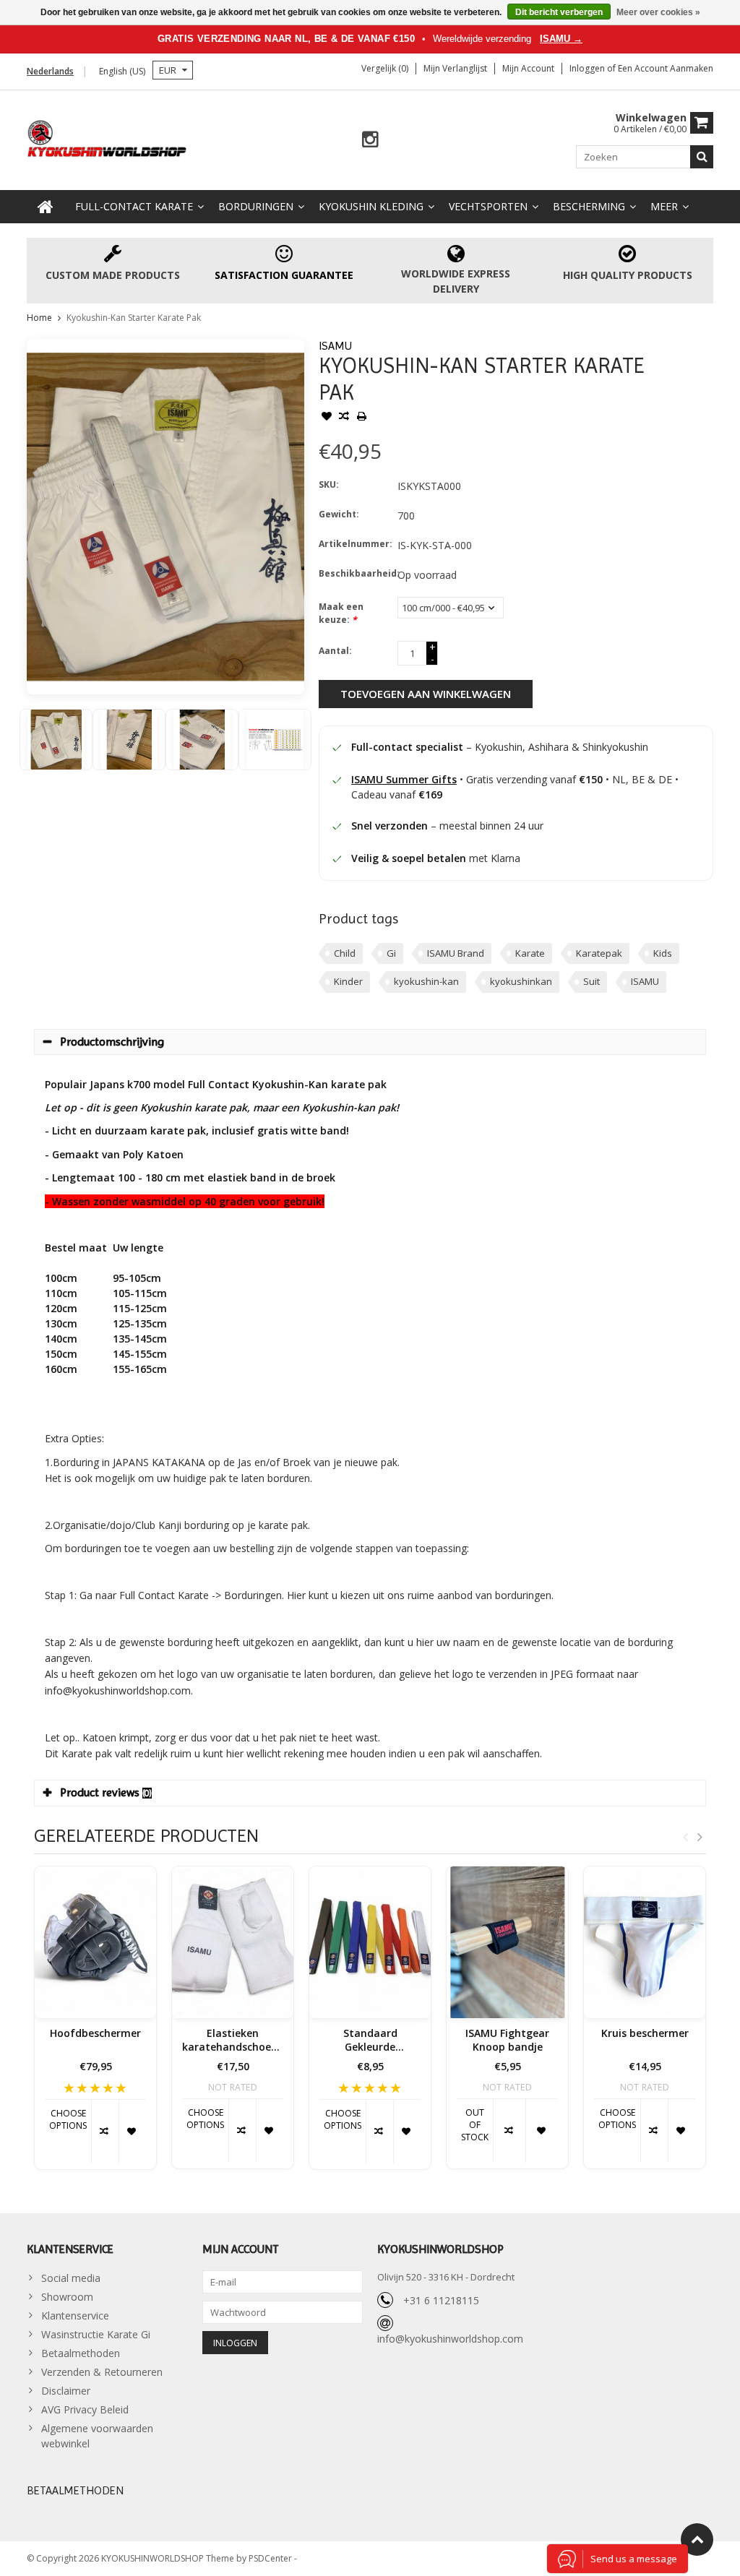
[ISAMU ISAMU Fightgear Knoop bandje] (507, 1942)
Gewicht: (339, 514)
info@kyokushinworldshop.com (450, 2339)
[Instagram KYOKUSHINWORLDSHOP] (370, 140)
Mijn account (528, 68)
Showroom (67, 2297)
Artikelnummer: (355, 544)
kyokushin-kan (426, 981)
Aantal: (335, 651)
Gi (391, 953)
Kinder (348, 981)
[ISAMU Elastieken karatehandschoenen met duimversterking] (233, 1942)
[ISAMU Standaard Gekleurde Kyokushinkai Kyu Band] (370, 1942)
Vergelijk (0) (385, 68)
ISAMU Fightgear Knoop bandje (507, 2040)
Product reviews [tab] (106, 1792)
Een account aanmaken (666, 68)
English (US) (122, 71)
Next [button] (700, 1837)
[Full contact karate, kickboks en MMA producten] (107, 137)
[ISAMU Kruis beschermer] (645, 1942)
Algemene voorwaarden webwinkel (97, 2436)
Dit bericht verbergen (559, 12)
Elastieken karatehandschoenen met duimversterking (233, 2041)
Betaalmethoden (81, 2353)
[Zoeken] (702, 157)
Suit (591, 981)
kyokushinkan (521, 981)
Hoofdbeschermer (95, 2033)
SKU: (329, 484)
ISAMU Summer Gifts (404, 779)
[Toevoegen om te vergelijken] (344, 418)
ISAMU (335, 346)
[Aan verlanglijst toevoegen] (327, 418)
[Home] (46, 207)
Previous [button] (685, 1837)
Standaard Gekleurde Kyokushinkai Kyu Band (370, 2041)
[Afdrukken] (361, 418)
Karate (530, 953)
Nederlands (50, 71)
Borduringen (256, 206)
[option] (56, 740)
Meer (664, 206)
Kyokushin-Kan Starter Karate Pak (134, 318)
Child (345, 953)
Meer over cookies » (658, 12)
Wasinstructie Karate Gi (96, 2334)
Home (39, 318)
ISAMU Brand (456, 953)
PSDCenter (271, 2558)
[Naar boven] (697, 2540)
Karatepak (599, 953)
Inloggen (588, 68)
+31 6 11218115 (441, 2300)
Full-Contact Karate (134, 206)
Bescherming (589, 206)
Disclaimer (66, 2391)
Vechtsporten (488, 206)
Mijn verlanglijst (455, 68)
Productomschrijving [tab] (112, 1042)
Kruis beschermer (645, 2033)
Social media (71, 2278)
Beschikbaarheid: (355, 573)
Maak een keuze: (341, 613)
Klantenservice (75, 2316)
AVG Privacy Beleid (85, 2409)
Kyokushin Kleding (371, 206)
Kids (663, 953)
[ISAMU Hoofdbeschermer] (95, 1942)
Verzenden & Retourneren (102, 2372)
